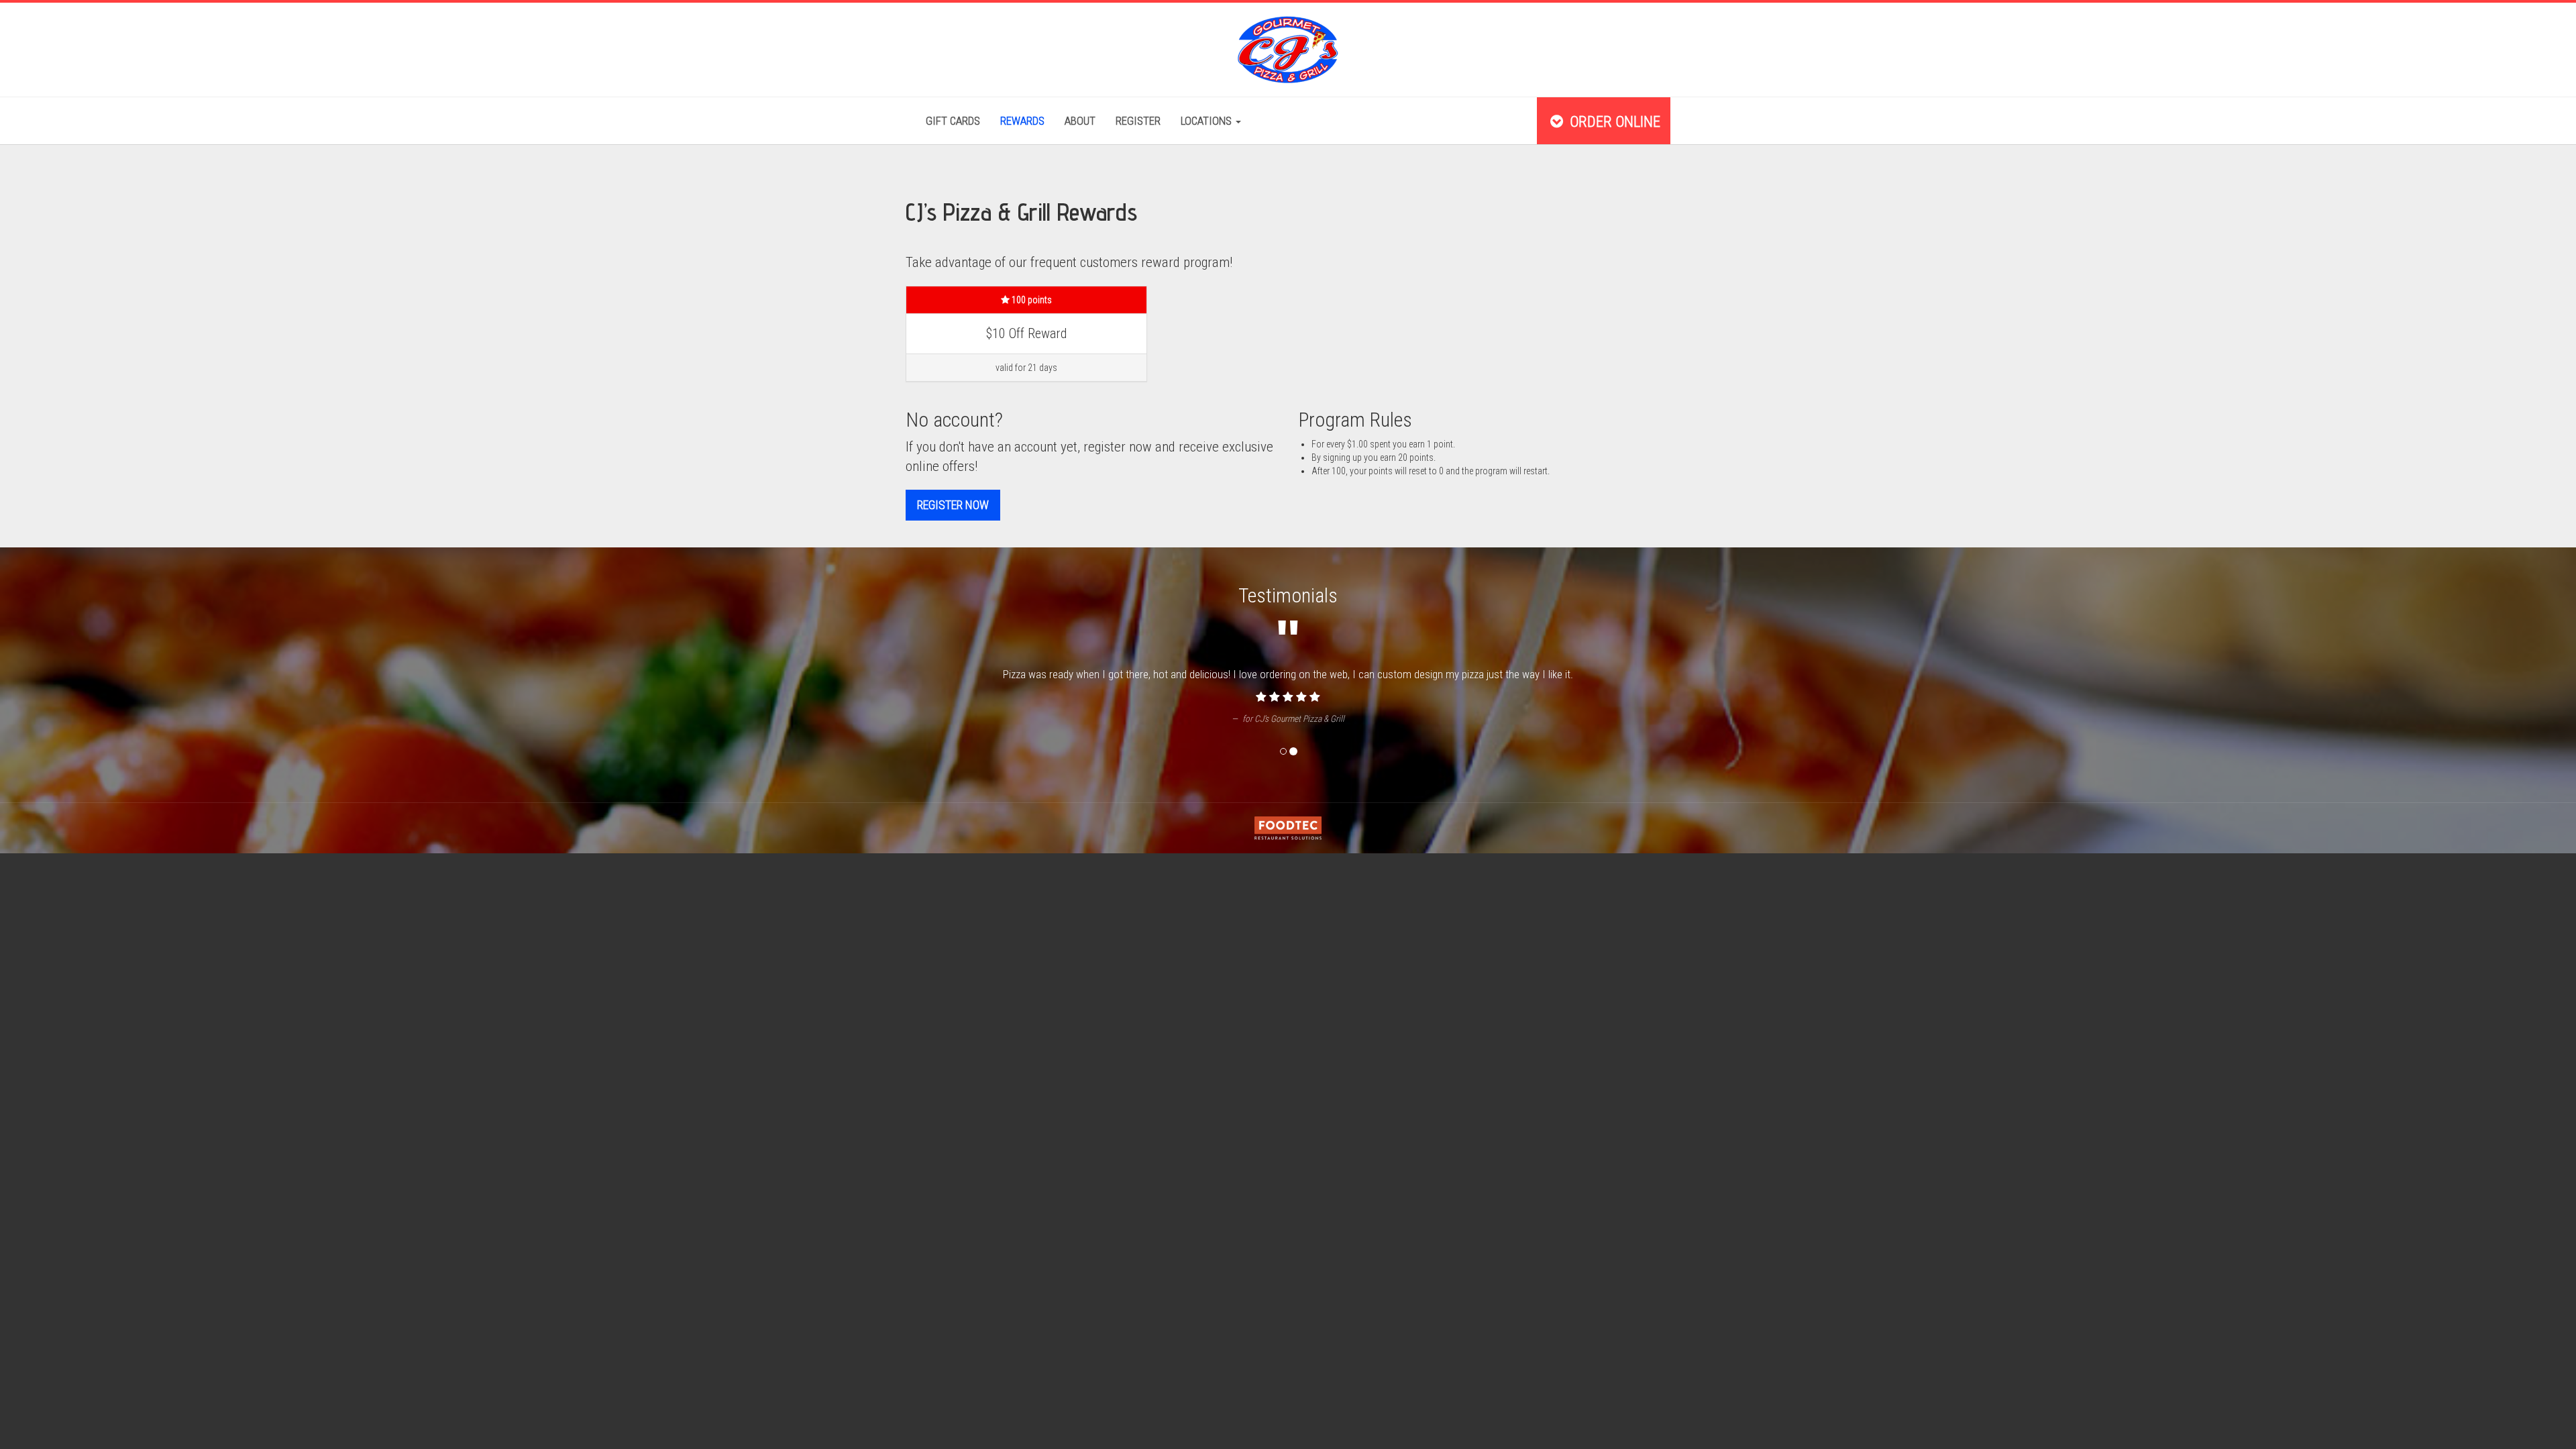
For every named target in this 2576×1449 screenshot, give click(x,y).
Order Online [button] (1613, 121)
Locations (1207, 121)
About (1080, 121)
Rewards (1022, 121)
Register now (953, 505)
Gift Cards (953, 121)
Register (1138, 121)
